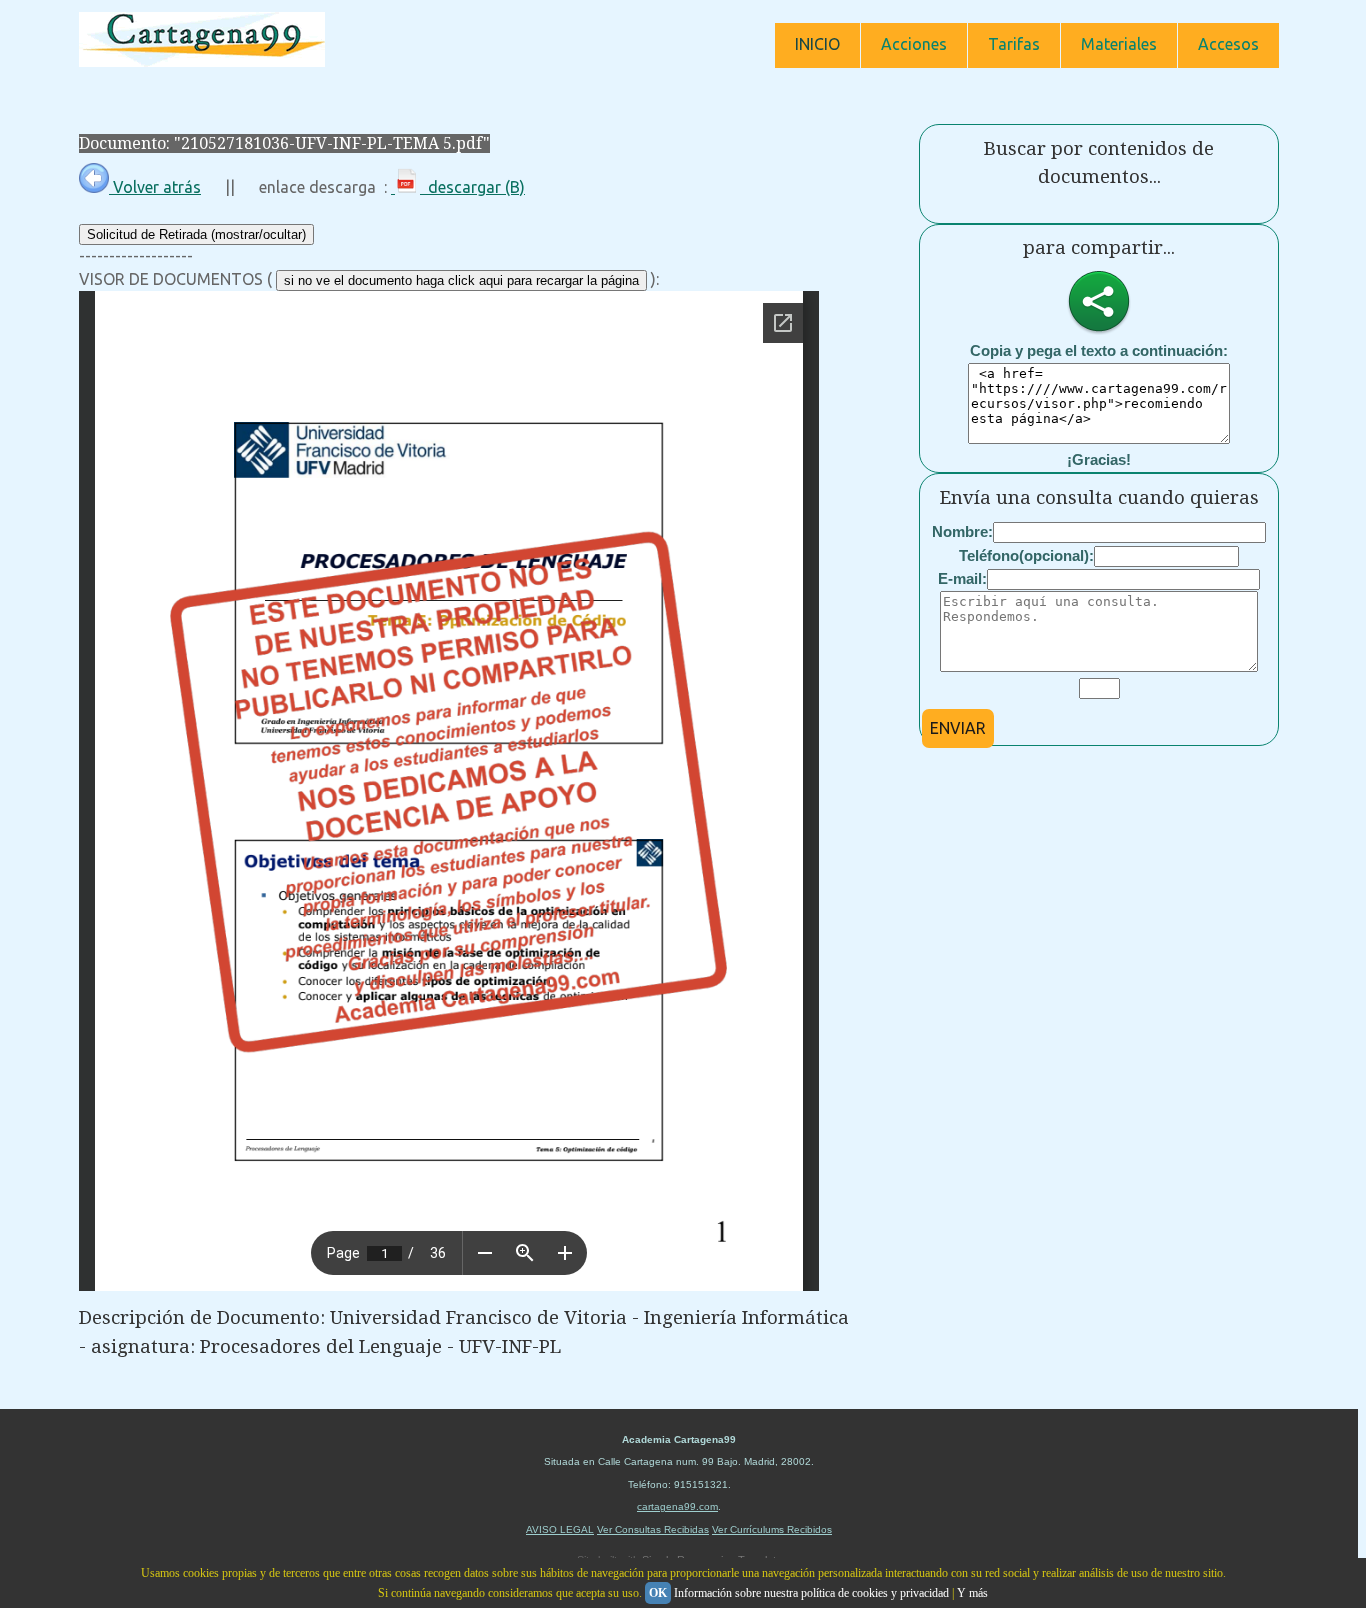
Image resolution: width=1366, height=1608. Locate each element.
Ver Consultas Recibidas (653, 1529)
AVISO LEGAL (560, 1529)
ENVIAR (958, 728)
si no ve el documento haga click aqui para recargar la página (461, 280)
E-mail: (962, 578)
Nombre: (962, 531)
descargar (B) (472, 187)
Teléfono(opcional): (1026, 555)
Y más (972, 1593)
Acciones (914, 44)
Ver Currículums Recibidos (772, 1529)
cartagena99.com (677, 1506)
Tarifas (1014, 44)
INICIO (817, 44)
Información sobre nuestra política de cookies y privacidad (811, 1593)
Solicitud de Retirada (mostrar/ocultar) (196, 234)
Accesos (1228, 44)
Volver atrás (155, 187)
